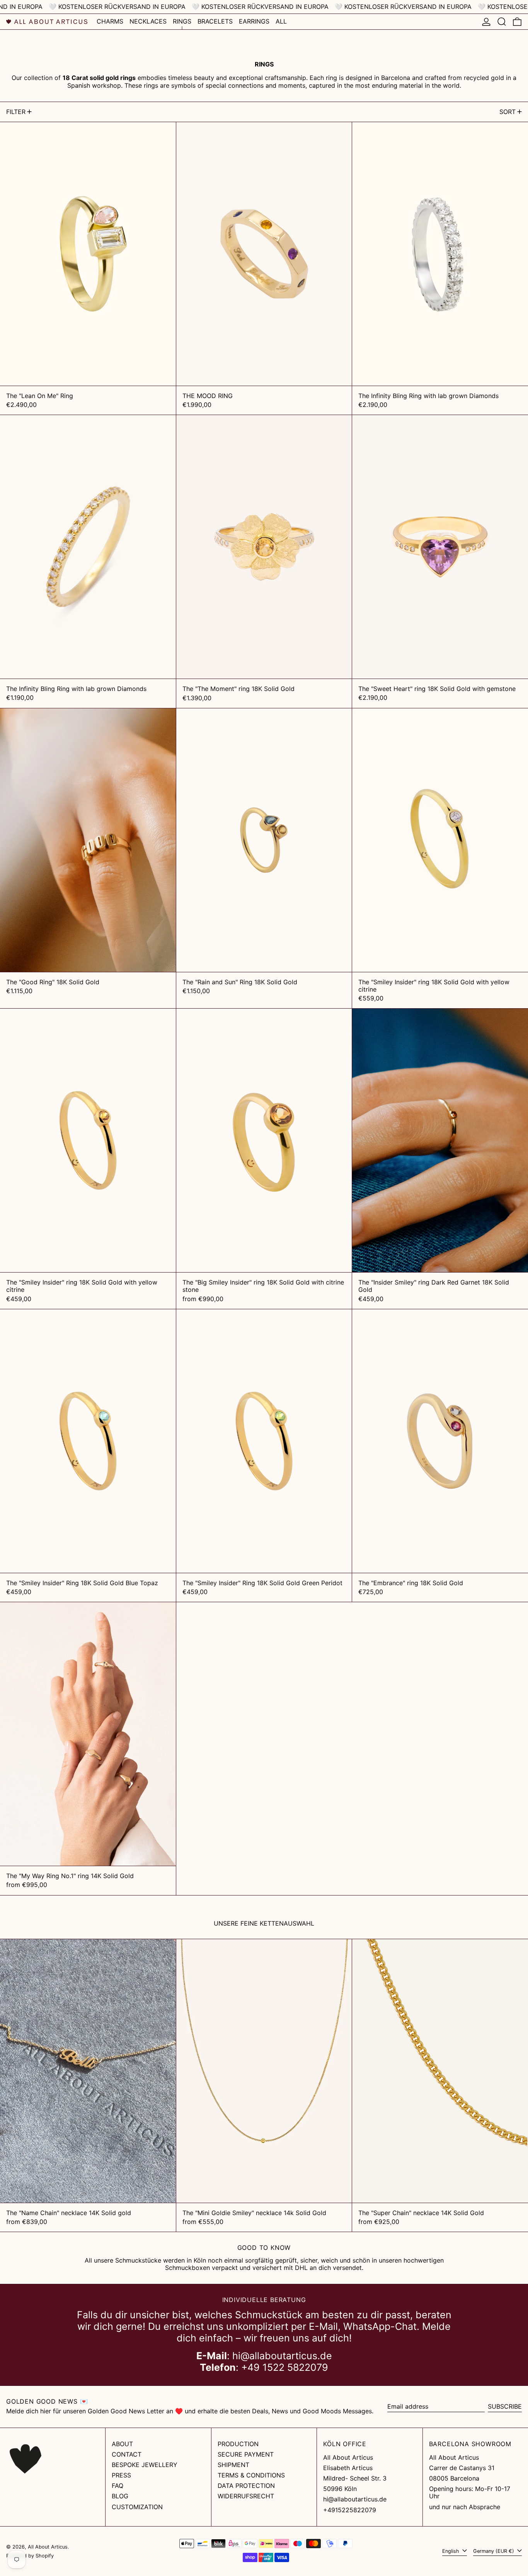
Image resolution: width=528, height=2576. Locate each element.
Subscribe (505, 2406)
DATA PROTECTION (246, 2486)
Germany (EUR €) (494, 2551)
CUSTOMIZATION (137, 2507)
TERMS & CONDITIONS (251, 2475)
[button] (502, 22)
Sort (508, 112)
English (451, 2551)
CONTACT (127, 2454)
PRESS (121, 2475)
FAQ (118, 2486)
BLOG (120, 2496)
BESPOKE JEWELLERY (145, 2465)
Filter (16, 112)
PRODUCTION (238, 2444)
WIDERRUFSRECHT (246, 2496)
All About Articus (48, 2547)
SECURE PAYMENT (246, 2454)
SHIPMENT (233, 2465)
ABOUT (122, 2444)
